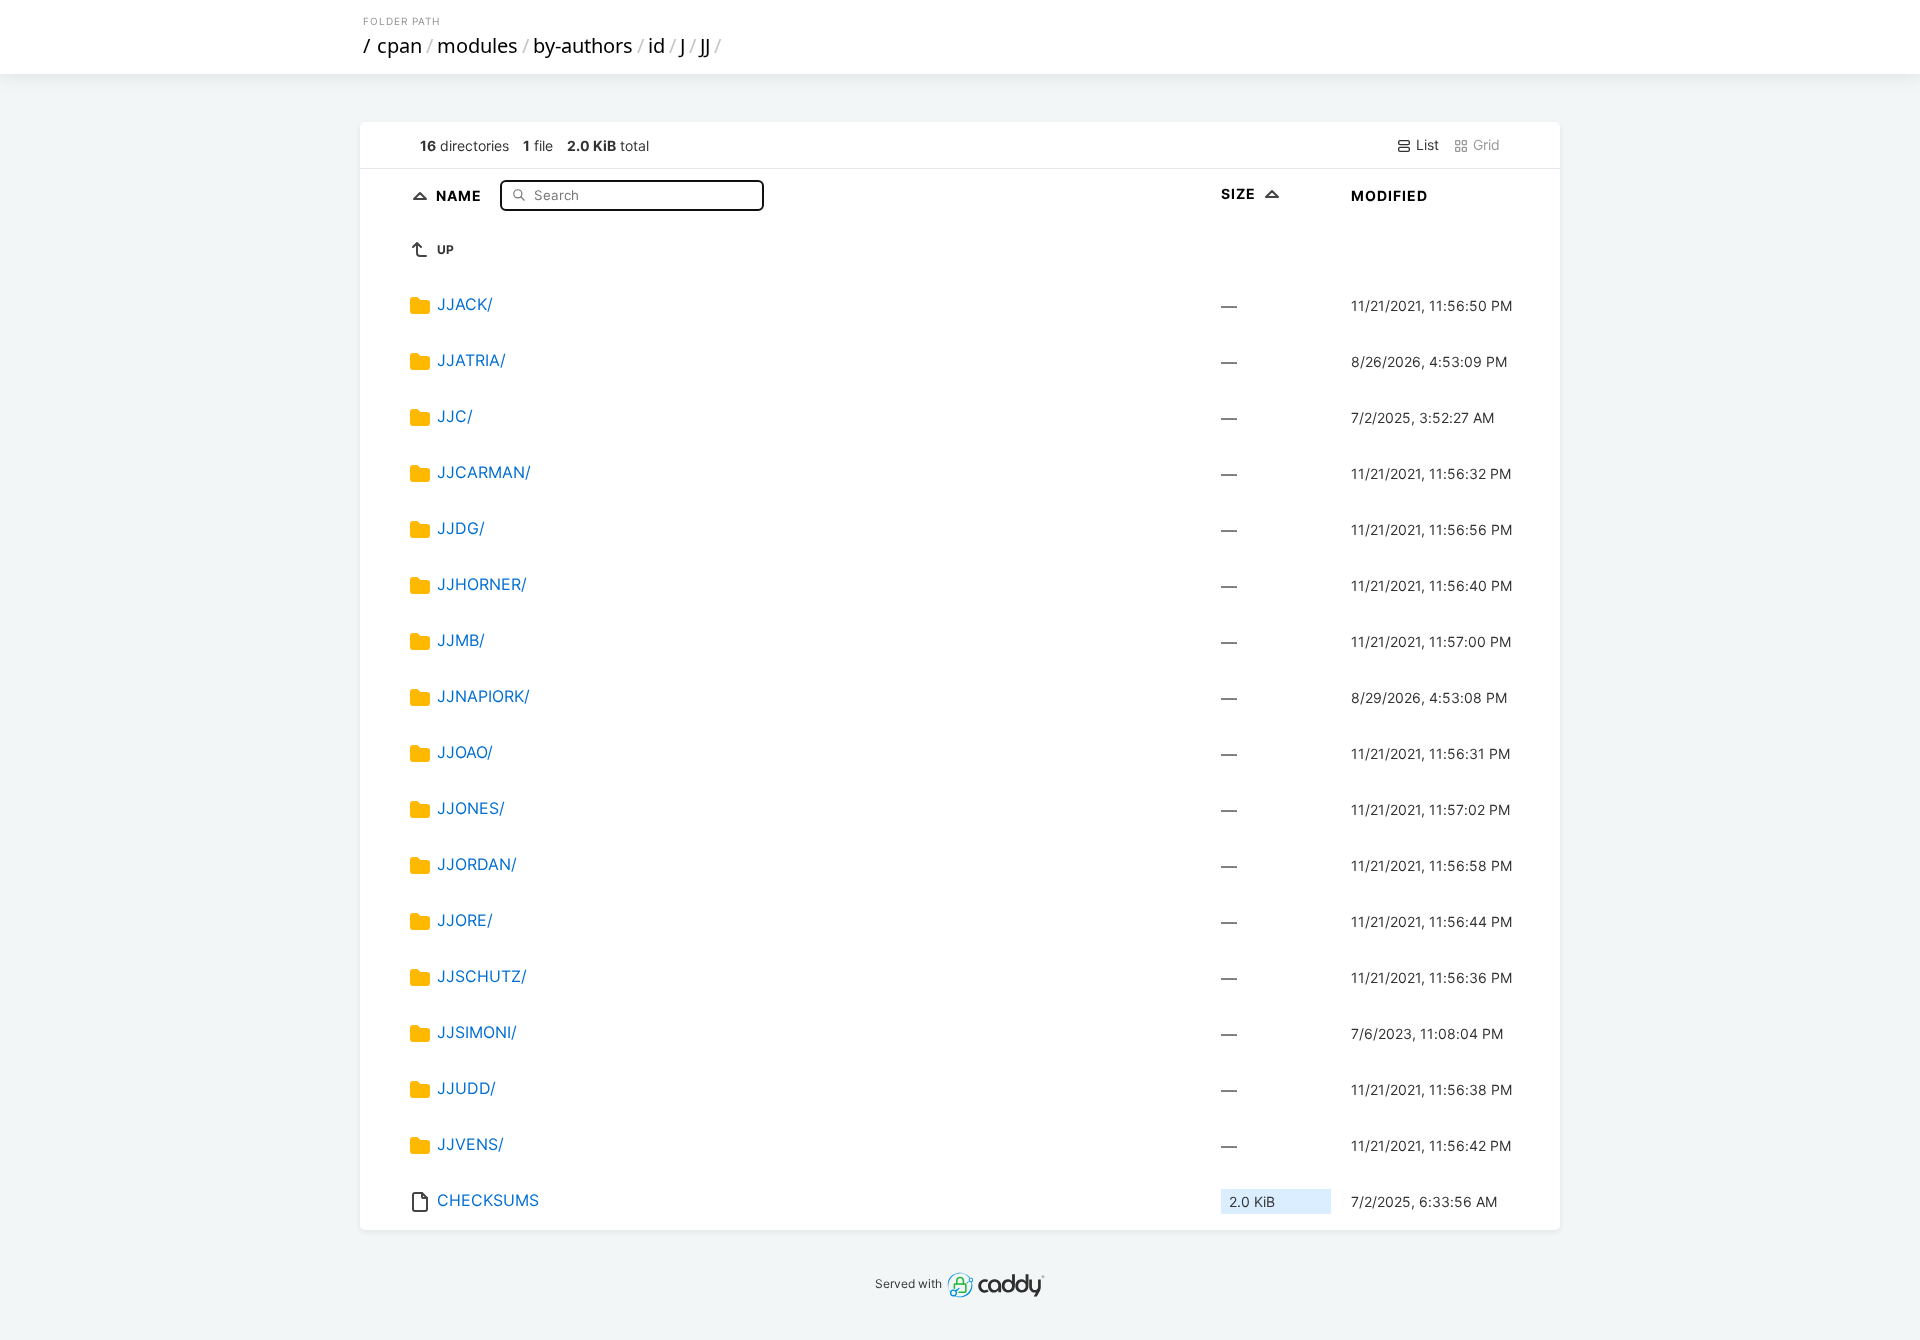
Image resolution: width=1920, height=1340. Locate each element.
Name (461, 194)
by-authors (583, 45)
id (656, 45)
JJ (705, 45)
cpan (399, 45)
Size (1240, 193)
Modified (1389, 195)
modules (477, 45)
